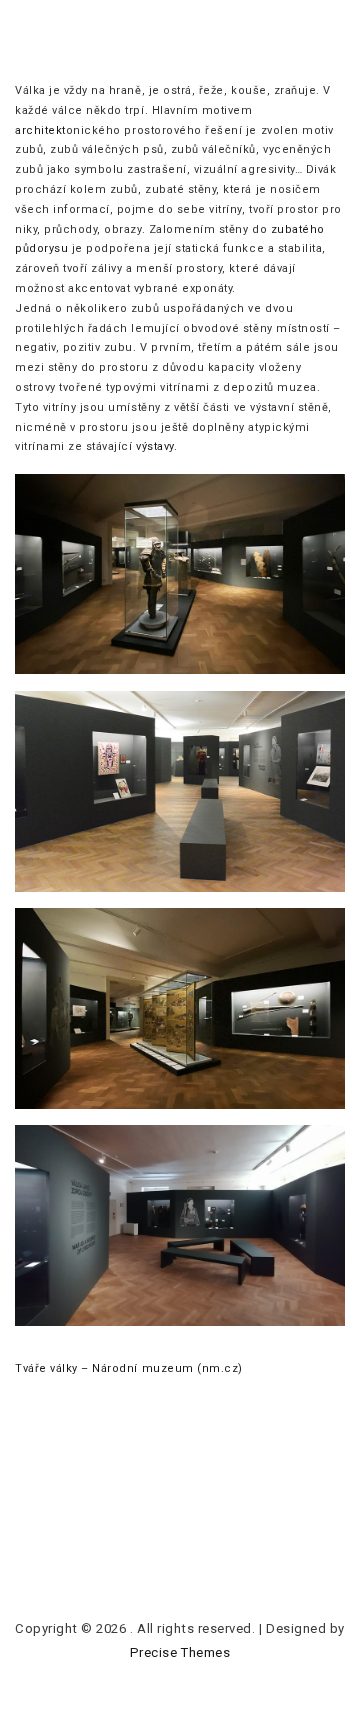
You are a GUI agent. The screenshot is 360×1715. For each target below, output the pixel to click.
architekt (40, 130)
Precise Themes (180, 1652)
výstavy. (155, 446)
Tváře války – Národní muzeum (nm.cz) (129, 1368)
